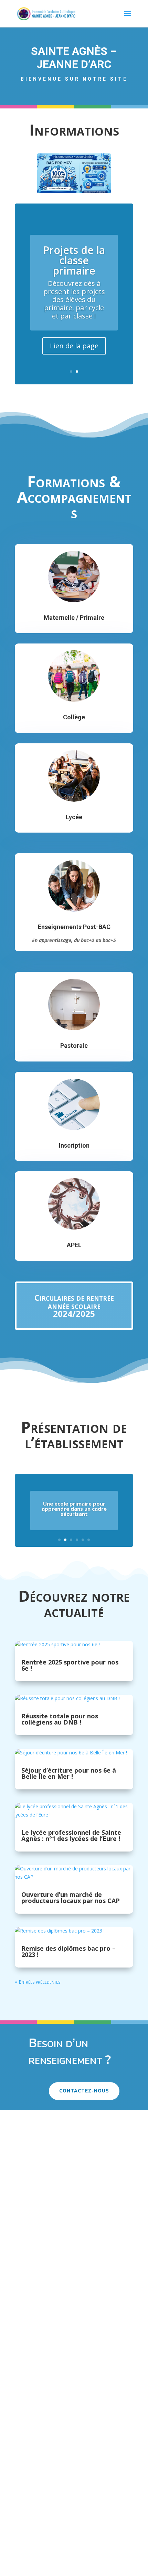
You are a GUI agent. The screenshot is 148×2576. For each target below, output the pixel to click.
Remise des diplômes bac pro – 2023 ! (68, 1951)
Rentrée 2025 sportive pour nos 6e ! (70, 1665)
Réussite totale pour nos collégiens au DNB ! (60, 1719)
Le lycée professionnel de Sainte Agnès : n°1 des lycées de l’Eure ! (71, 1835)
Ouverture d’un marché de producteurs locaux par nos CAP (71, 1898)
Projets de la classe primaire (74, 260)
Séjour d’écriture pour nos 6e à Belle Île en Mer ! (69, 1773)
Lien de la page (74, 346)
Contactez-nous (84, 2091)
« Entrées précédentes (38, 1982)
